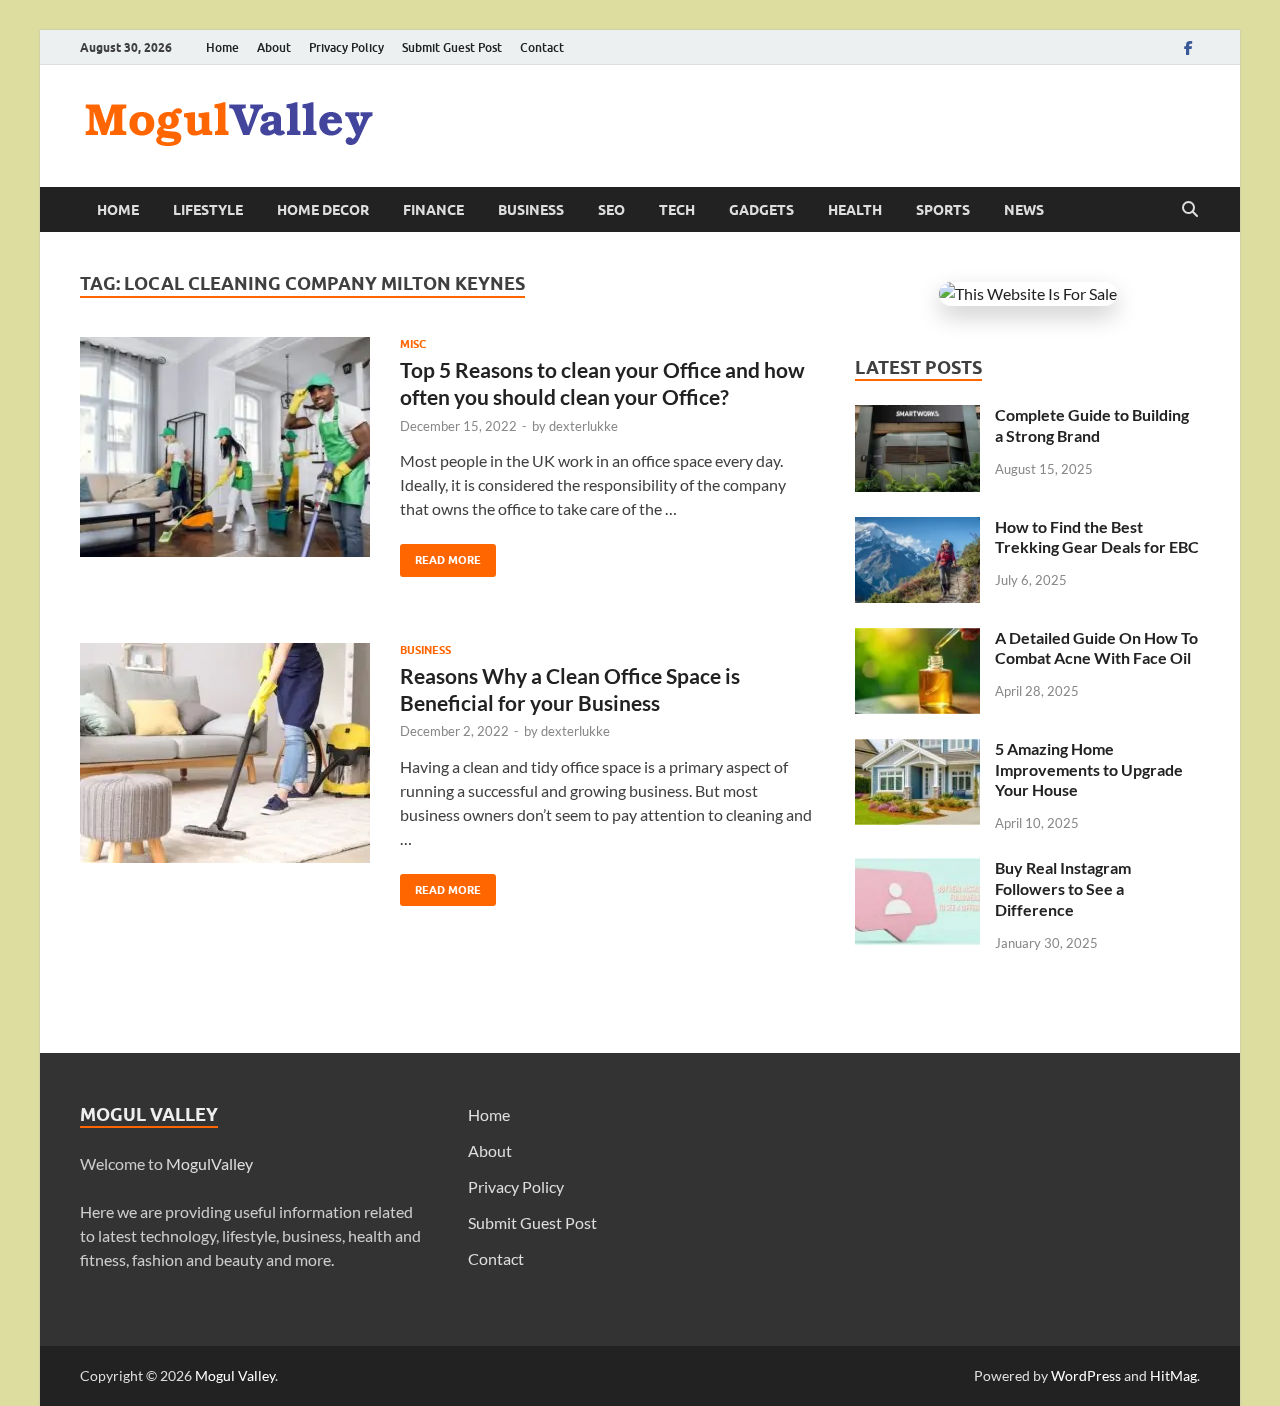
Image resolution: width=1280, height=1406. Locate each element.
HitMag (1173, 1375)
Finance (433, 210)
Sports (943, 210)
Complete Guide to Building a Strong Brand (1092, 425)
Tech (677, 210)
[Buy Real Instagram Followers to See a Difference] (917, 869)
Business (531, 210)
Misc (413, 344)
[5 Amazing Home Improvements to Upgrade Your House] (917, 750)
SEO (611, 210)
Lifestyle (208, 210)
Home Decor (323, 210)
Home (222, 47)
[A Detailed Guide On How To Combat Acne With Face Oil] (917, 639)
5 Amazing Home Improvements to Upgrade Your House (1089, 769)
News (1024, 210)
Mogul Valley (235, 1375)
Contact (542, 47)
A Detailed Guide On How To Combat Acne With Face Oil (1096, 648)
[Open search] (1190, 210)
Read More (440, 555)
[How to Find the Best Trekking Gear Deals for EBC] (917, 528)
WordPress (1086, 1375)
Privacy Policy (346, 47)
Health (855, 210)
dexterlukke (583, 426)
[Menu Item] (1188, 47)
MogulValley (209, 1163)
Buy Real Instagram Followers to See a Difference (1063, 888)
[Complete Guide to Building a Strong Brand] (917, 416)
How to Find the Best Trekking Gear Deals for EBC (1097, 537)
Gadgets (761, 210)
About (274, 47)
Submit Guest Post (452, 47)
